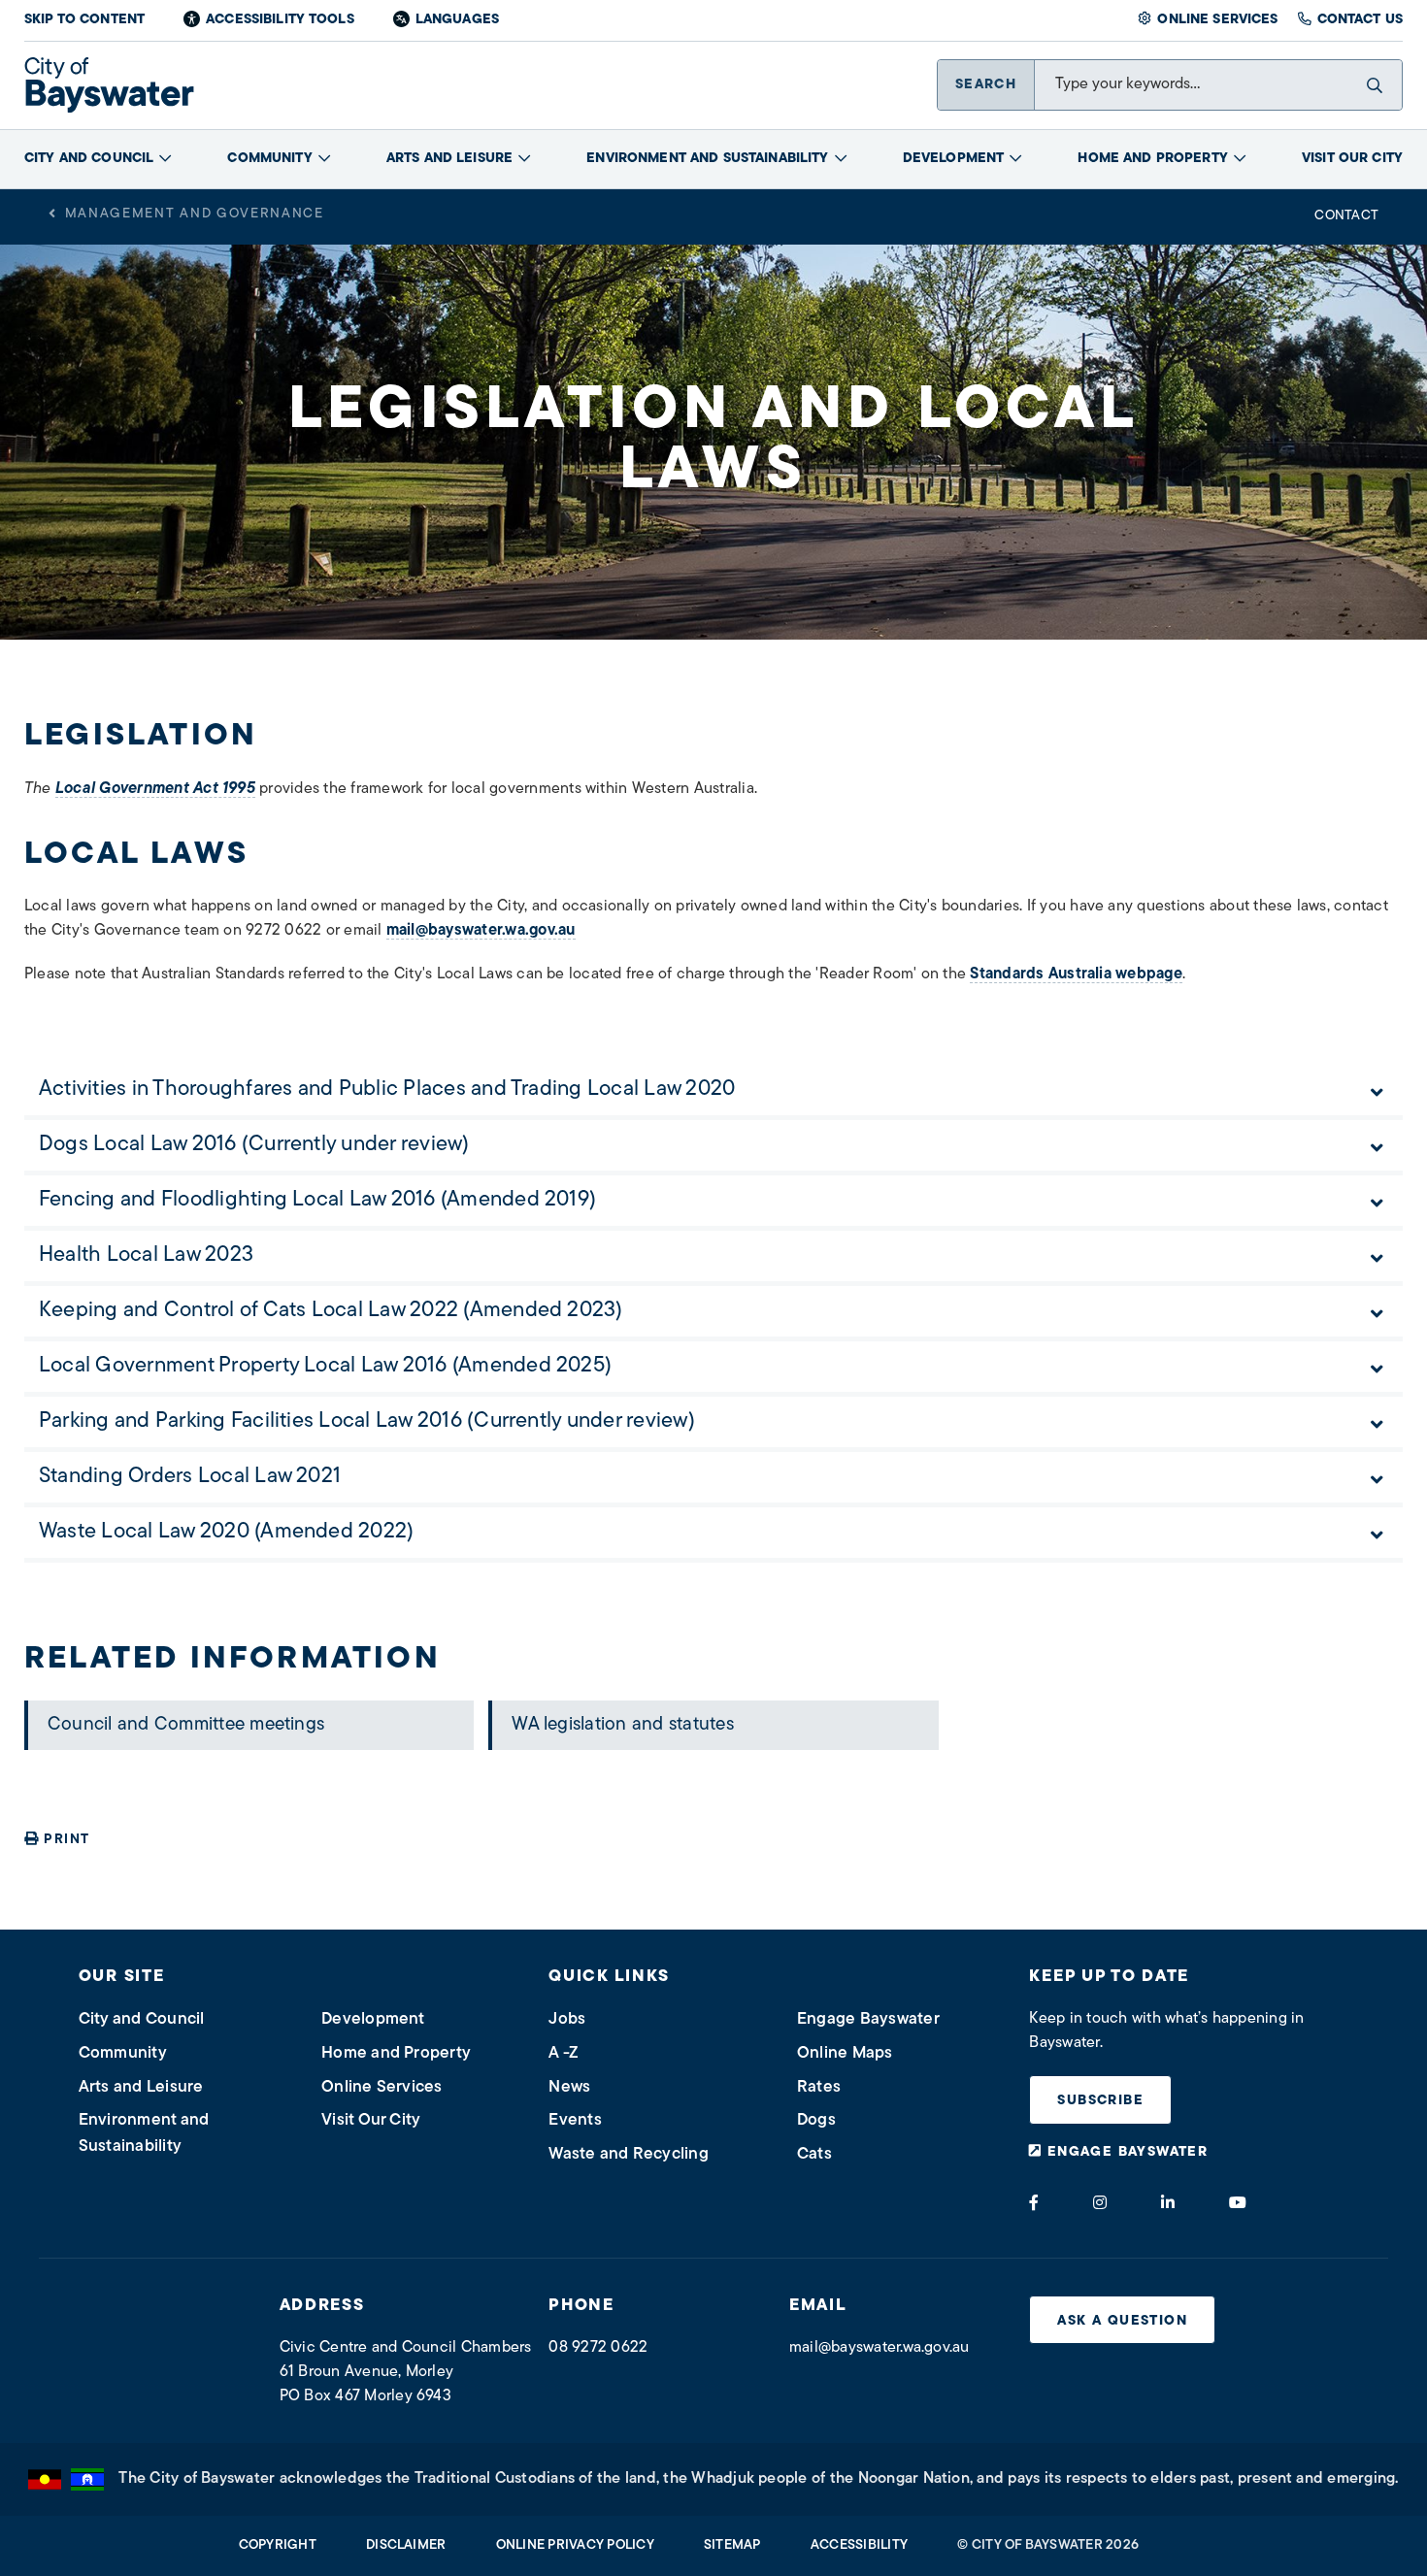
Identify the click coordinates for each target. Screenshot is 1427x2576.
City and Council (89, 159)
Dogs (816, 2120)
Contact (1346, 216)
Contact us (1360, 20)
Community (269, 159)
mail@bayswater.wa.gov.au (481, 931)
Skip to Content (84, 20)
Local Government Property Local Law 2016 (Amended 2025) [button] (325, 1366)
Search (986, 85)
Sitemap (732, 2545)
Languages (457, 20)
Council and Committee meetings (186, 1725)
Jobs (567, 2019)
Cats (814, 2154)
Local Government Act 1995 (155, 789)
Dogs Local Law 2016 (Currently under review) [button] (254, 1145)
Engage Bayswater (868, 2019)
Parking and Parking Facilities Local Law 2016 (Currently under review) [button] (367, 1421)
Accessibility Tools (280, 20)
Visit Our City (1352, 159)
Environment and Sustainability (707, 159)
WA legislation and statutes (622, 1725)
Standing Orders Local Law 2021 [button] (190, 1477)
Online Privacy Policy (575, 2545)
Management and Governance (195, 214)
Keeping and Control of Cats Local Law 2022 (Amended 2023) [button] (331, 1311)
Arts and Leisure (449, 159)
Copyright (278, 2545)
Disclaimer (406, 2545)
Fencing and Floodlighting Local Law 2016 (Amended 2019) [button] (317, 1200)
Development (954, 159)
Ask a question (1122, 2321)
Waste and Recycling (629, 2154)
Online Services (1217, 20)
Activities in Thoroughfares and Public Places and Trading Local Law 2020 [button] (387, 1090)
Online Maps (845, 2053)
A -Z (564, 2053)
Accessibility (859, 2545)
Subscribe (1100, 2101)
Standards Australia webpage (1076, 974)
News (569, 2087)
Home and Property (1152, 159)
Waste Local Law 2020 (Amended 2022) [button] (226, 1532)
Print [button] (66, 1840)
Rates (819, 2087)
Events (575, 2120)
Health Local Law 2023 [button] (146, 1255)
